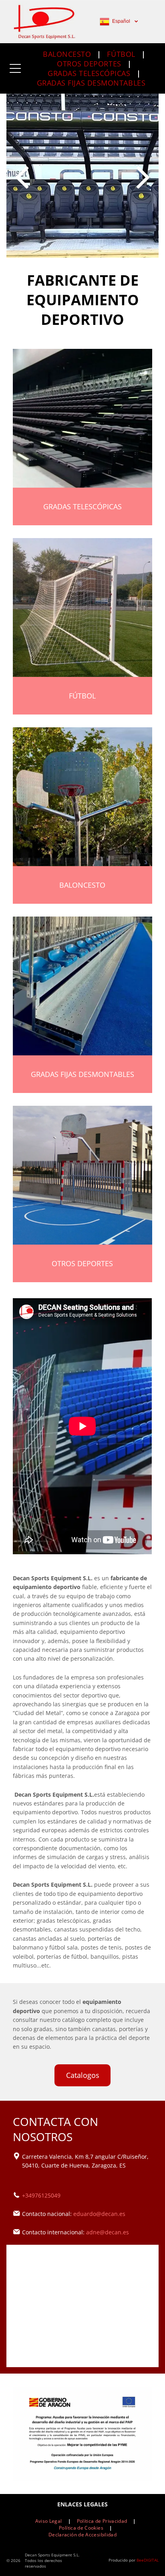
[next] (143, 175)
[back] (22, 175)
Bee (140, 2560)
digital (151, 2560)
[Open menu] (15, 68)
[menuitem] (69, 54)
